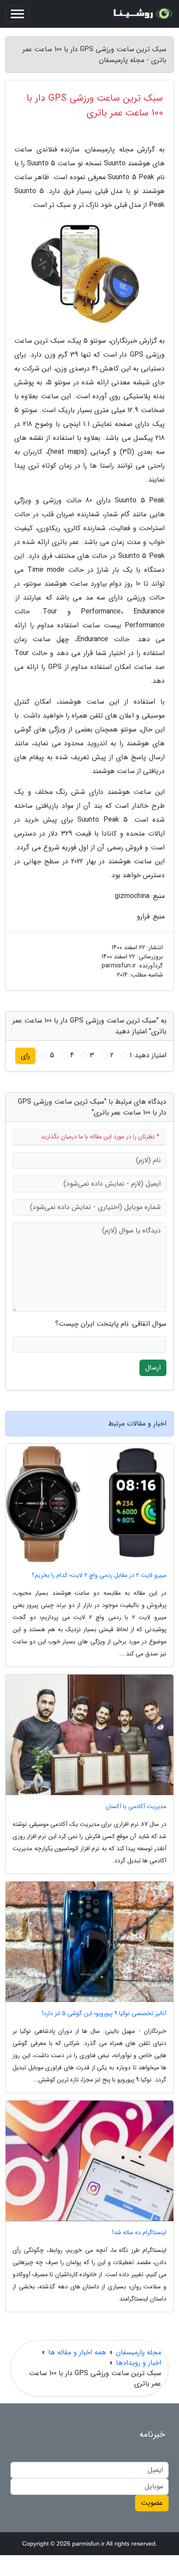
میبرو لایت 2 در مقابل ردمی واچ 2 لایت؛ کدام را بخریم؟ (99, 1575)
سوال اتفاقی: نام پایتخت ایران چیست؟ (111, 1324)
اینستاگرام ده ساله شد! (139, 2233)
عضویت (152, 2503)
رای (25, 1056)
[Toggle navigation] (17, 14)
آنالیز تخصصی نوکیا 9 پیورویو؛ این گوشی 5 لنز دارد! (104, 2014)
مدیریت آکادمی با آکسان (136, 1807)
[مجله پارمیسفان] (142, 14)
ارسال (153, 1368)
